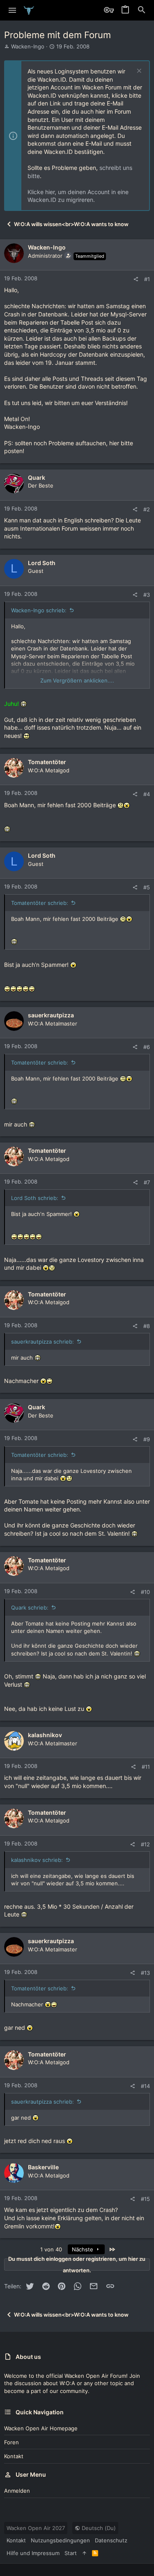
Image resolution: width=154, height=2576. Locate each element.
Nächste (83, 2249)
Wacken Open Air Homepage (41, 2428)
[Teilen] (136, 279)
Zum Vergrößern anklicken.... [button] (77, 680)
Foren (11, 2442)
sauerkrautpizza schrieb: (43, 1342)
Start (71, 2553)
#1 (147, 279)
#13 (145, 1973)
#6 (147, 1047)
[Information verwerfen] (138, 72)
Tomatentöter (47, 762)
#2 (147, 509)
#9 (147, 1439)
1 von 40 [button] (51, 2249)
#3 (147, 595)
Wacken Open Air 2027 (36, 2528)
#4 (147, 794)
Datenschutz (111, 2540)
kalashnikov (45, 1735)
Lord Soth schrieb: (35, 1198)
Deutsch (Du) (98, 2528)
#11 (146, 1767)
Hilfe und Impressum (33, 2553)
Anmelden (17, 2491)
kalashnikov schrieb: (37, 1860)
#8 (147, 1326)
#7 (147, 1182)
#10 (145, 1592)
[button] (13, 10)
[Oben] (84, 2553)
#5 (147, 887)
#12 (145, 1844)
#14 (145, 2086)
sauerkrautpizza (51, 1015)
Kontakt (14, 2456)
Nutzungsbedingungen (60, 2540)
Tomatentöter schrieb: (40, 903)
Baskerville (43, 2167)
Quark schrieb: (30, 1607)
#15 (145, 2199)
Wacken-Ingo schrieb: (39, 610)
